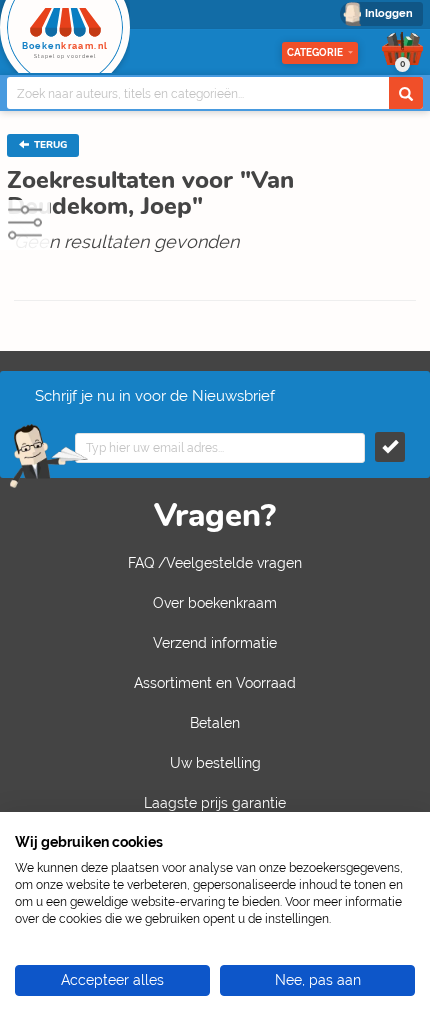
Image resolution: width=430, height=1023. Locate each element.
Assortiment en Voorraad (215, 683)
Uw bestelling (215, 763)
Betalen (215, 723)
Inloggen (389, 13)
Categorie (315, 52)
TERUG (49, 145)
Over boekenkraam (215, 603)
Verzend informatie (215, 643)
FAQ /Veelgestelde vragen (215, 563)
